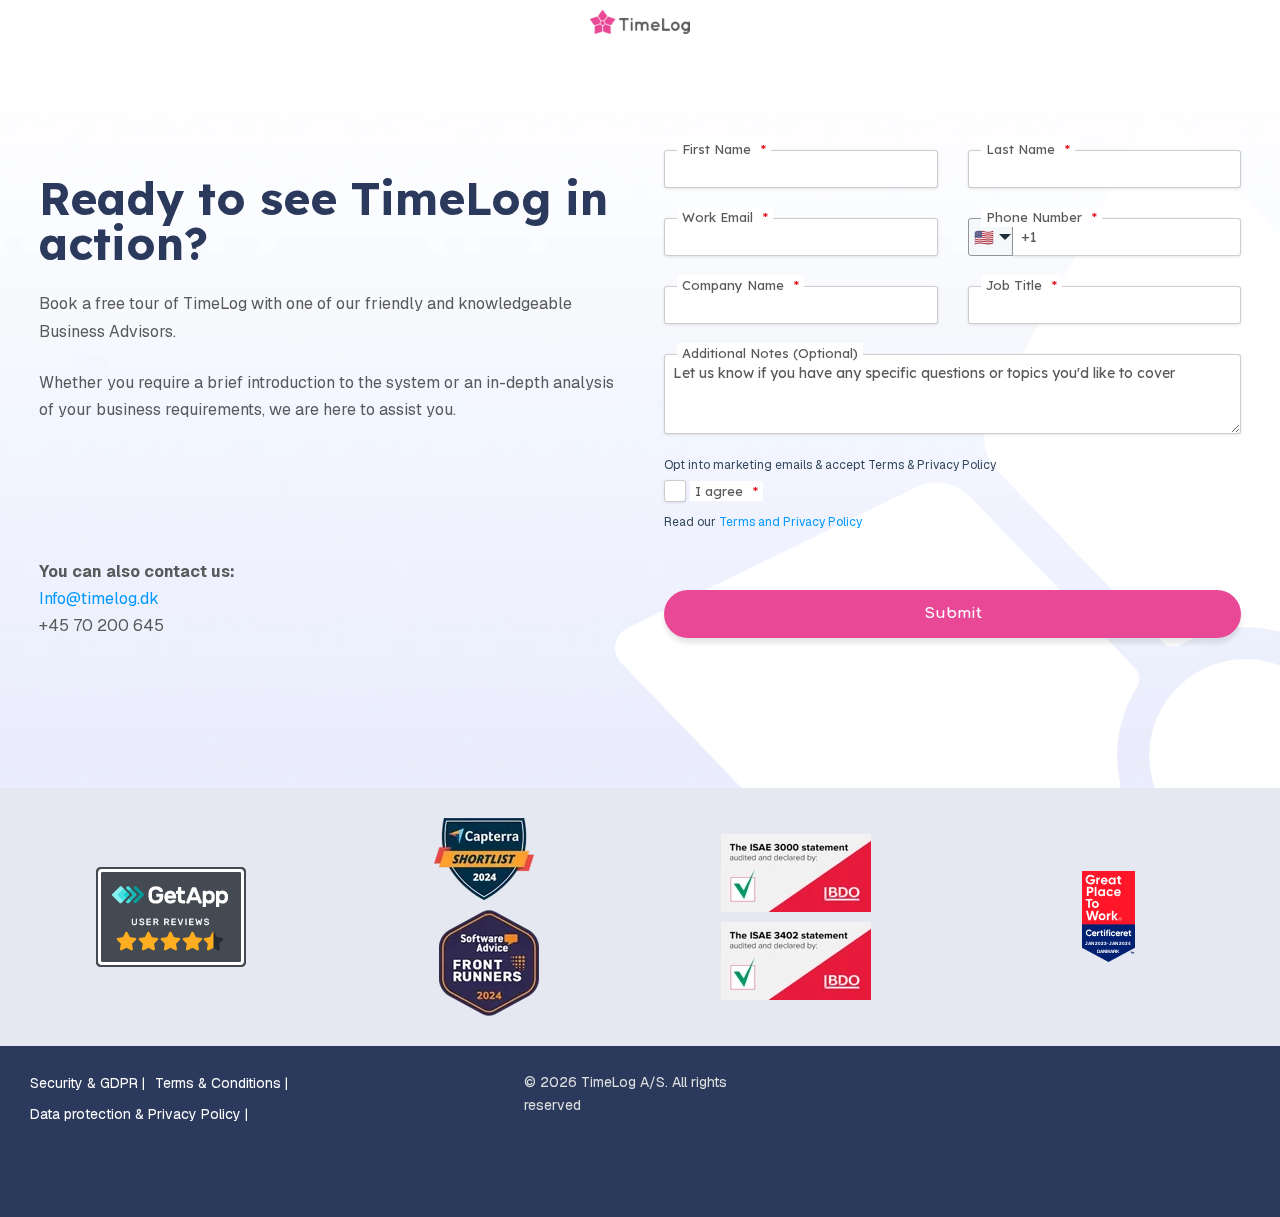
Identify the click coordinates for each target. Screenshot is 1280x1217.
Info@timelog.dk (99, 598)
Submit (953, 613)
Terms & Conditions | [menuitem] (221, 1083)
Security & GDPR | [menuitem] (87, 1083)
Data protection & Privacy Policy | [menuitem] (139, 1114)
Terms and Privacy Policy (790, 522)
